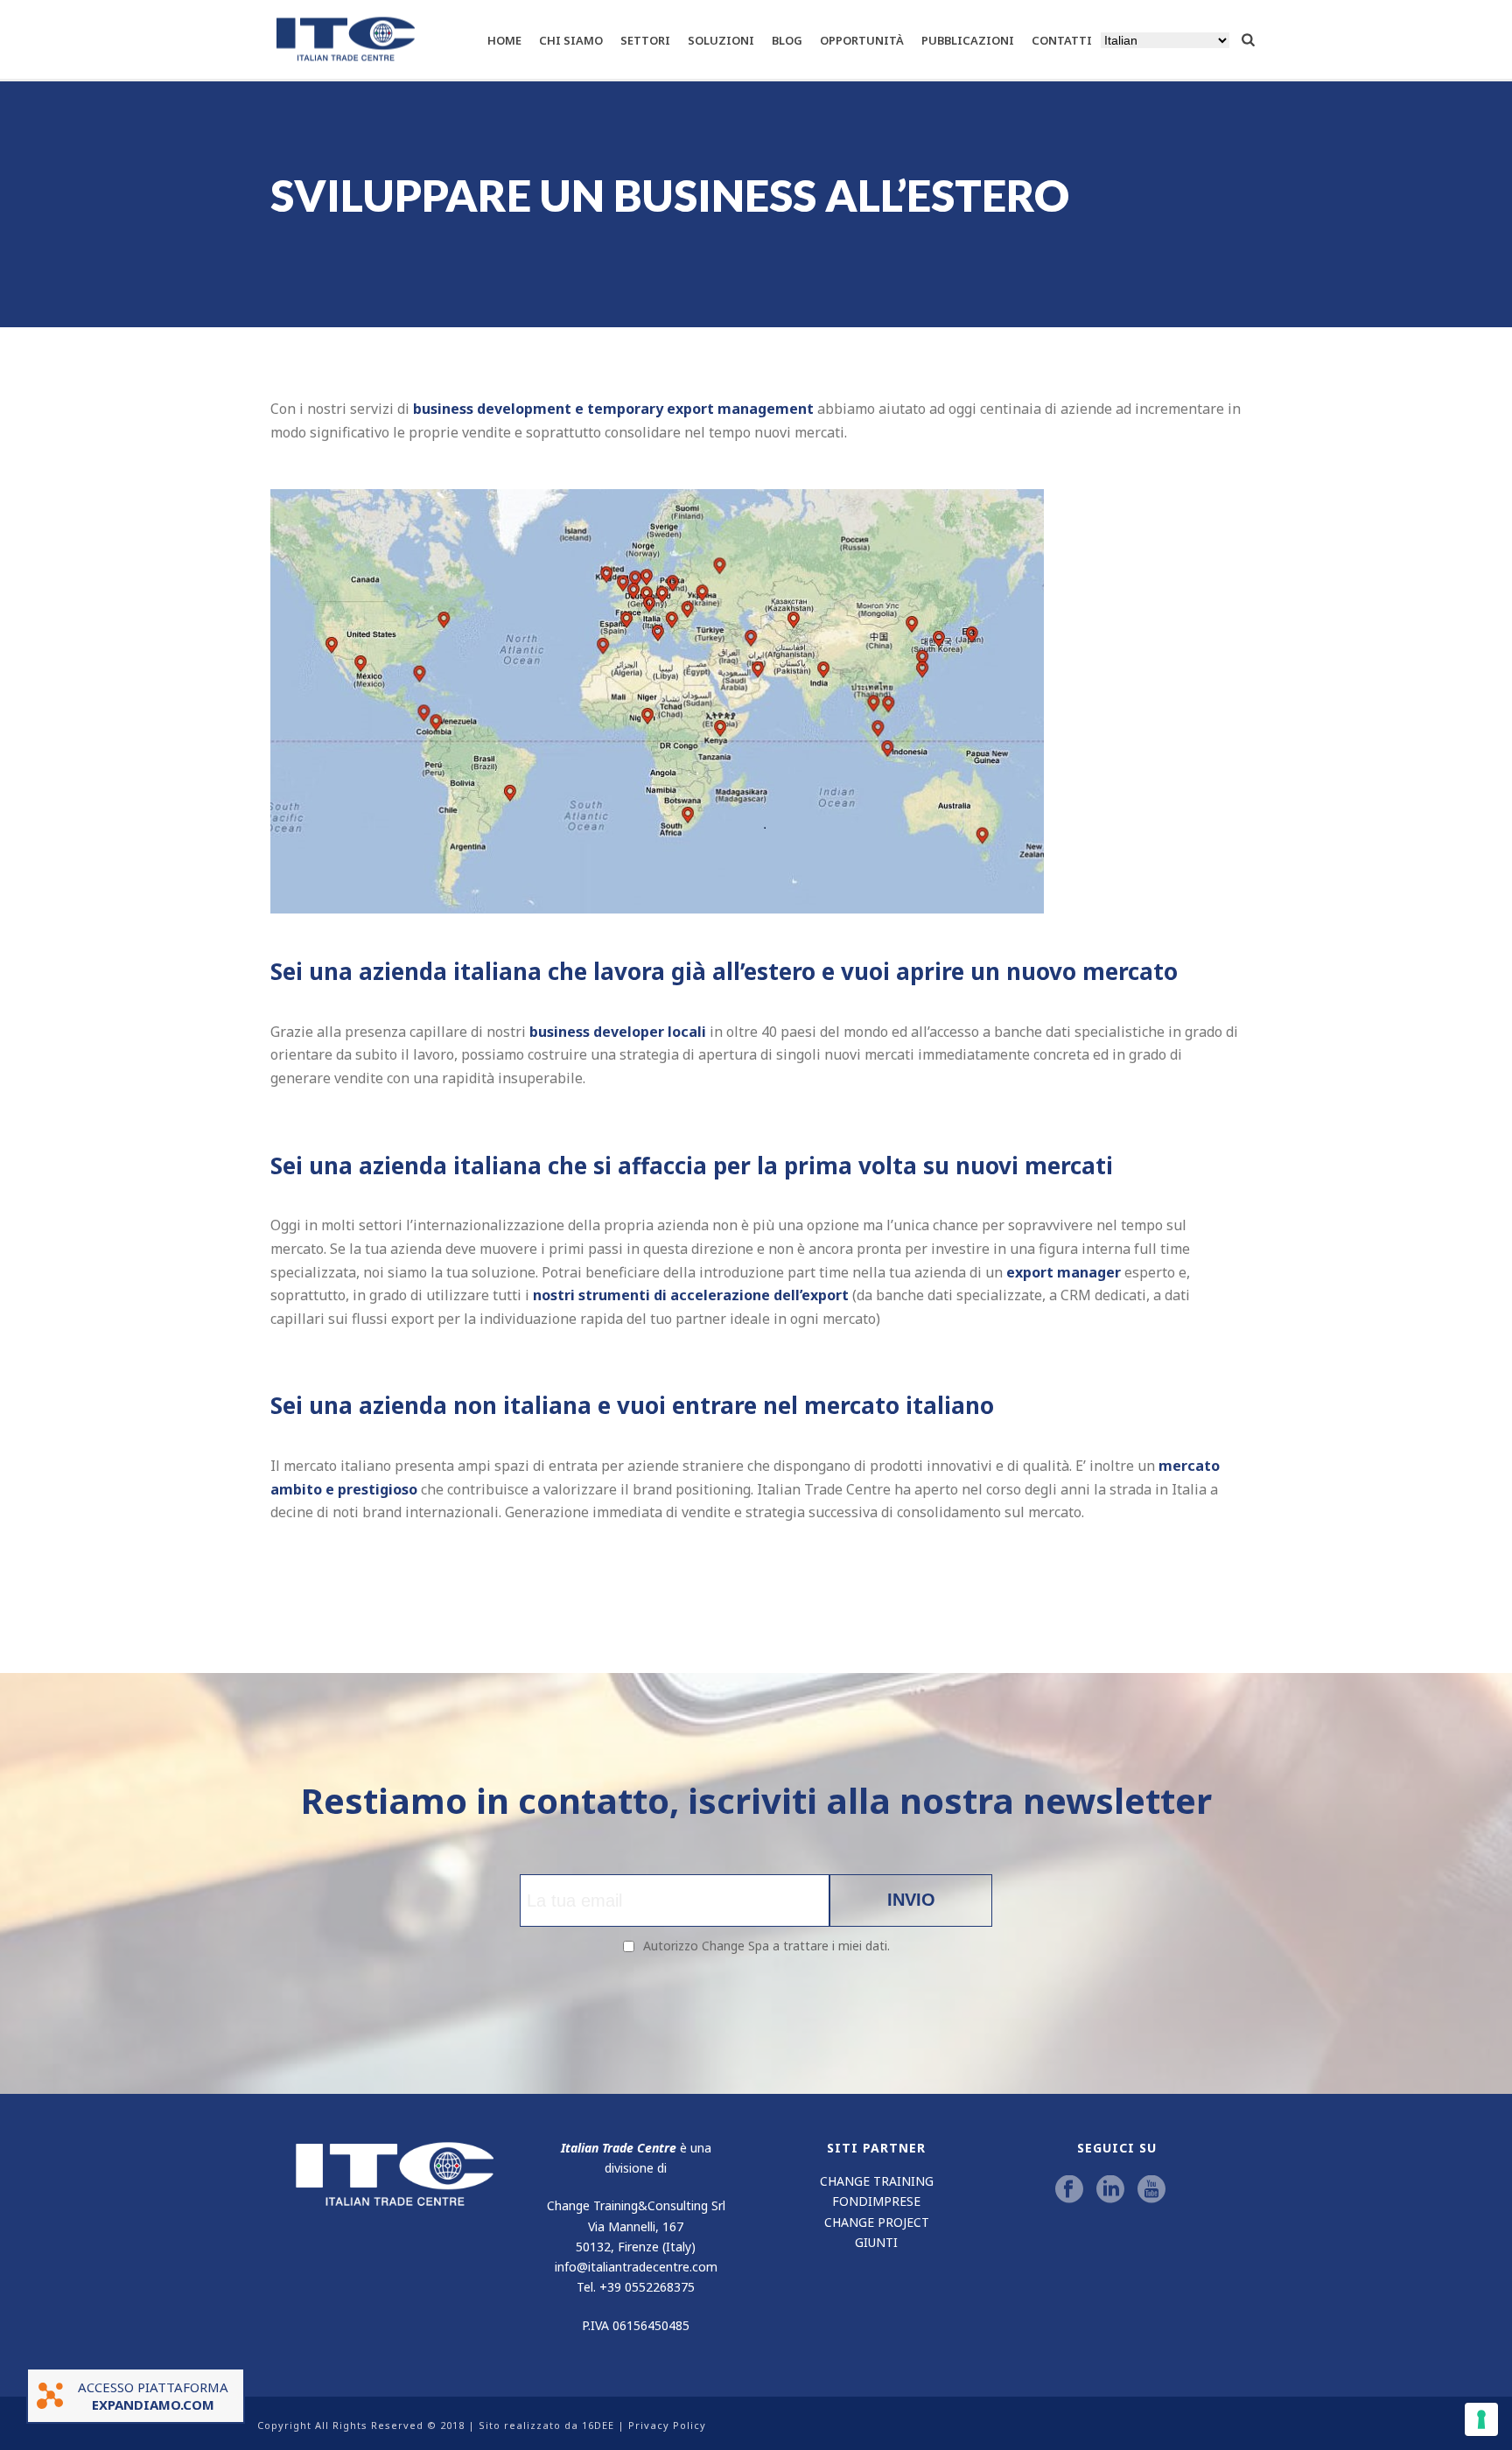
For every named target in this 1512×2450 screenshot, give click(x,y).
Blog (787, 40)
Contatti (1062, 40)
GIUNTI (876, 2242)
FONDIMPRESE (876, 2201)
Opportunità (862, 40)
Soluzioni (721, 40)
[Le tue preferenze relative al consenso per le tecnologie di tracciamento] (1481, 2419)
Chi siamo (571, 40)
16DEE (598, 2425)
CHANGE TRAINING (877, 2181)
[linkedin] (1110, 2190)
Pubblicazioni (968, 40)
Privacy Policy (667, 2425)
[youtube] (1151, 2190)
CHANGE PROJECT (877, 2222)
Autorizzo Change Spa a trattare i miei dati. (766, 1946)
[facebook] (1069, 2190)
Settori (645, 40)
